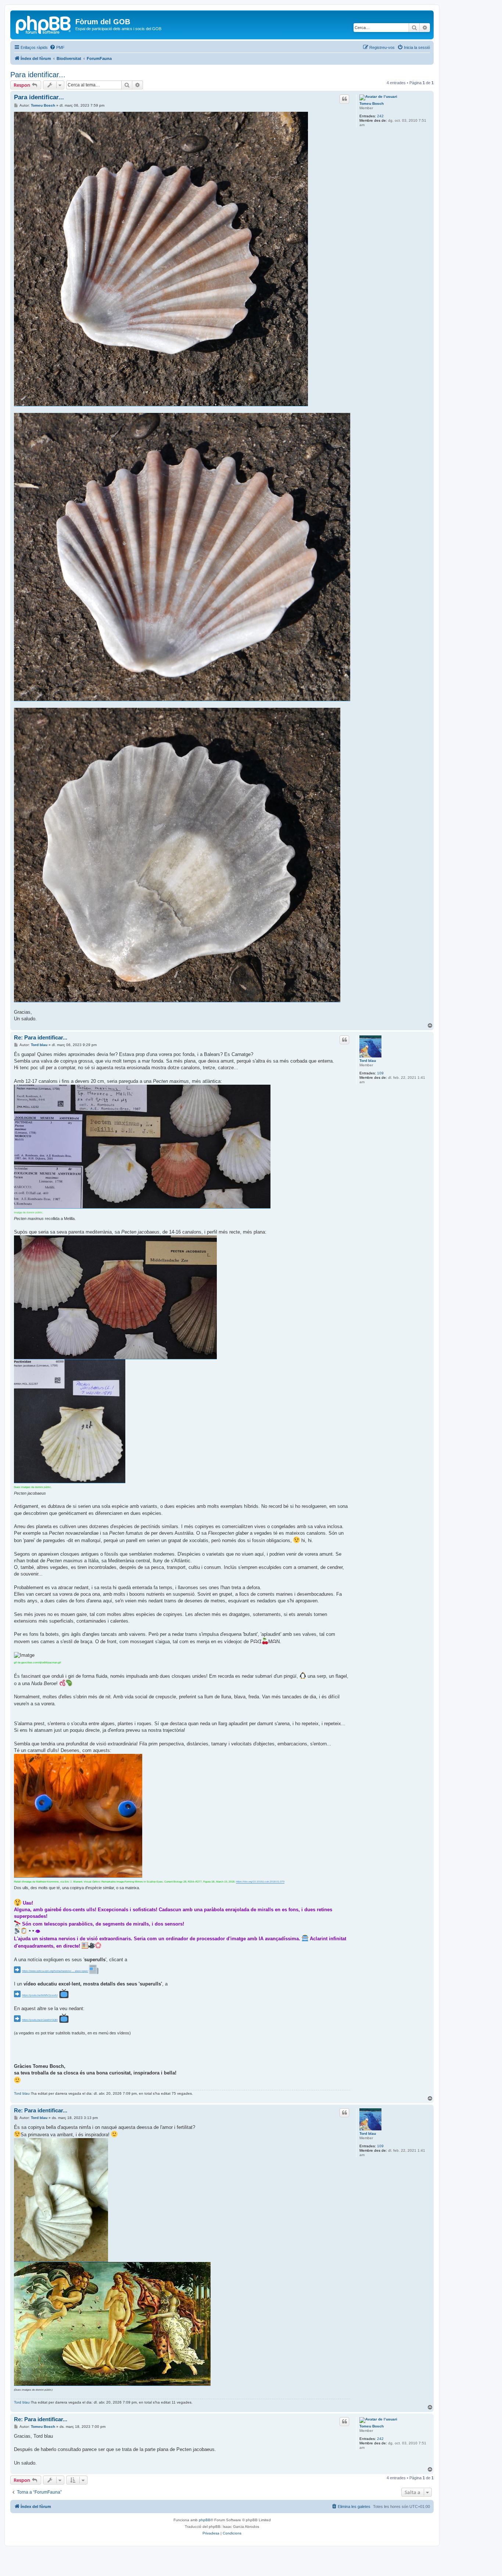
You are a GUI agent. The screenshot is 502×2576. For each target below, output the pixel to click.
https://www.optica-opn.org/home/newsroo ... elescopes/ (55, 1971)
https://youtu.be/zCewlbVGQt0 (40, 2020)
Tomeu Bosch (372, 104)
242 (380, 116)
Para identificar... (38, 75)
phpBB (205, 2520)
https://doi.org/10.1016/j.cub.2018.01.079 (260, 1882)
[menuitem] (57, 47)
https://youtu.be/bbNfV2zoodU (40, 1995)
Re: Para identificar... (41, 1037)
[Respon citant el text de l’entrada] (344, 99)
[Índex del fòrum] (44, 24)
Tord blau (368, 1061)
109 (380, 1073)
